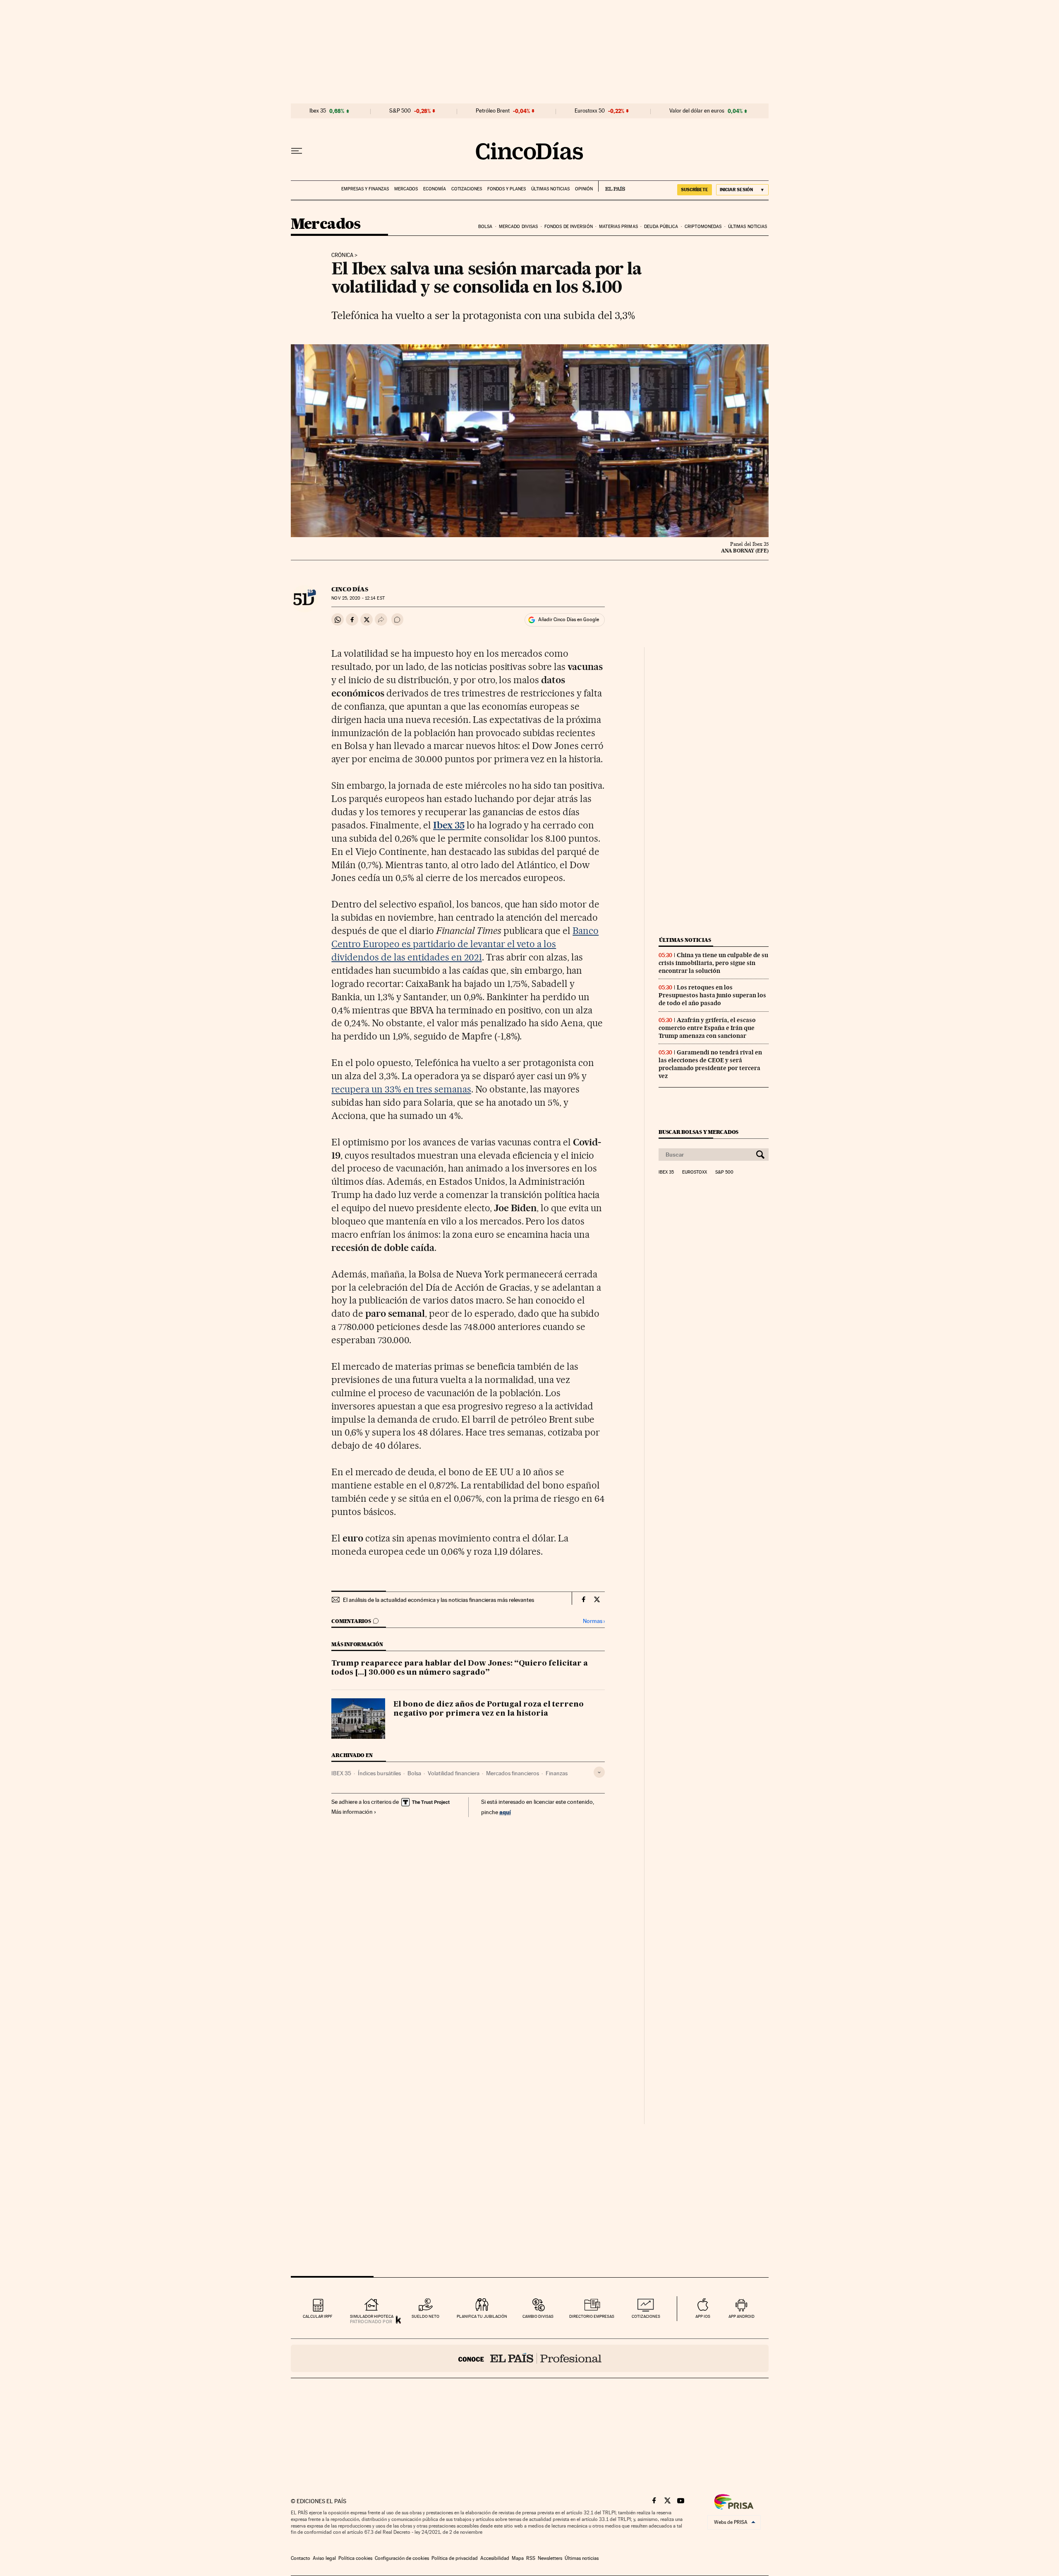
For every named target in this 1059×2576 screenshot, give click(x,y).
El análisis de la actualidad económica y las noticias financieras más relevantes (438, 1600)
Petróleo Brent (493, 111)
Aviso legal (324, 2558)
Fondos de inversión (569, 227)
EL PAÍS (612, 186)
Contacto (301, 2558)
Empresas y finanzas (365, 189)
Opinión (584, 189)
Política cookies (355, 2558)
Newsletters (550, 2558)
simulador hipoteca (372, 2316)
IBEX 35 (341, 1773)
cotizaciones (646, 2316)
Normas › (594, 1621)
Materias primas (618, 227)
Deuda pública (661, 227)
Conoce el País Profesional (530, 2358)
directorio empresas (592, 2316)
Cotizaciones (467, 189)
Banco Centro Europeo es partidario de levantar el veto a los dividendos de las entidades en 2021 (465, 944)
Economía (435, 189)
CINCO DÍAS (350, 589)
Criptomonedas (703, 227)
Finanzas (557, 1773)
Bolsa (485, 227)
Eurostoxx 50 (590, 111)
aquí (505, 1812)
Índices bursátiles (379, 1773)
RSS (531, 2558)
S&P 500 (400, 111)
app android (742, 2316)
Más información (352, 1812)
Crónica (342, 255)
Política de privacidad (455, 2558)
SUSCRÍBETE (695, 190)
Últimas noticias (550, 189)
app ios (703, 2316)
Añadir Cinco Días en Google (569, 619)
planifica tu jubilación (482, 2316)
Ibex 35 (318, 111)
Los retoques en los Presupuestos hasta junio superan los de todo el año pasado (712, 995)
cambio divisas (538, 2316)
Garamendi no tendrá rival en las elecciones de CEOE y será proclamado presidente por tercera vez (710, 1064)
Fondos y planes (507, 189)
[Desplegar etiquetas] (599, 1772)
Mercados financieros (513, 1773)
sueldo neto (425, 2316)
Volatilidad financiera (454, 1773)
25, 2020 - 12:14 (358, 598)
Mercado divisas (519, 227)
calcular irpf (317, 2316)
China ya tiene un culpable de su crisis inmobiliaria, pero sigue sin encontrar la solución (713, 963)
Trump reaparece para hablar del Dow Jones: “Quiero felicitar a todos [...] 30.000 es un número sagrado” (460, 1668)
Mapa (518, 2558)
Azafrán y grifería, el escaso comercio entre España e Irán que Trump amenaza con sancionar (707, 1028)
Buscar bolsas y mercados (698, 1132)
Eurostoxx (695, 1172)
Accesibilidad (495, 2558)
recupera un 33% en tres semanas (401, 1089)
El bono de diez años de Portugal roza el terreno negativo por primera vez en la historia (489, 1709)
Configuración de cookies (402, 2558)
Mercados (406, 189)
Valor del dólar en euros (697, 111)
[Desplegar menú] (297, 151)
